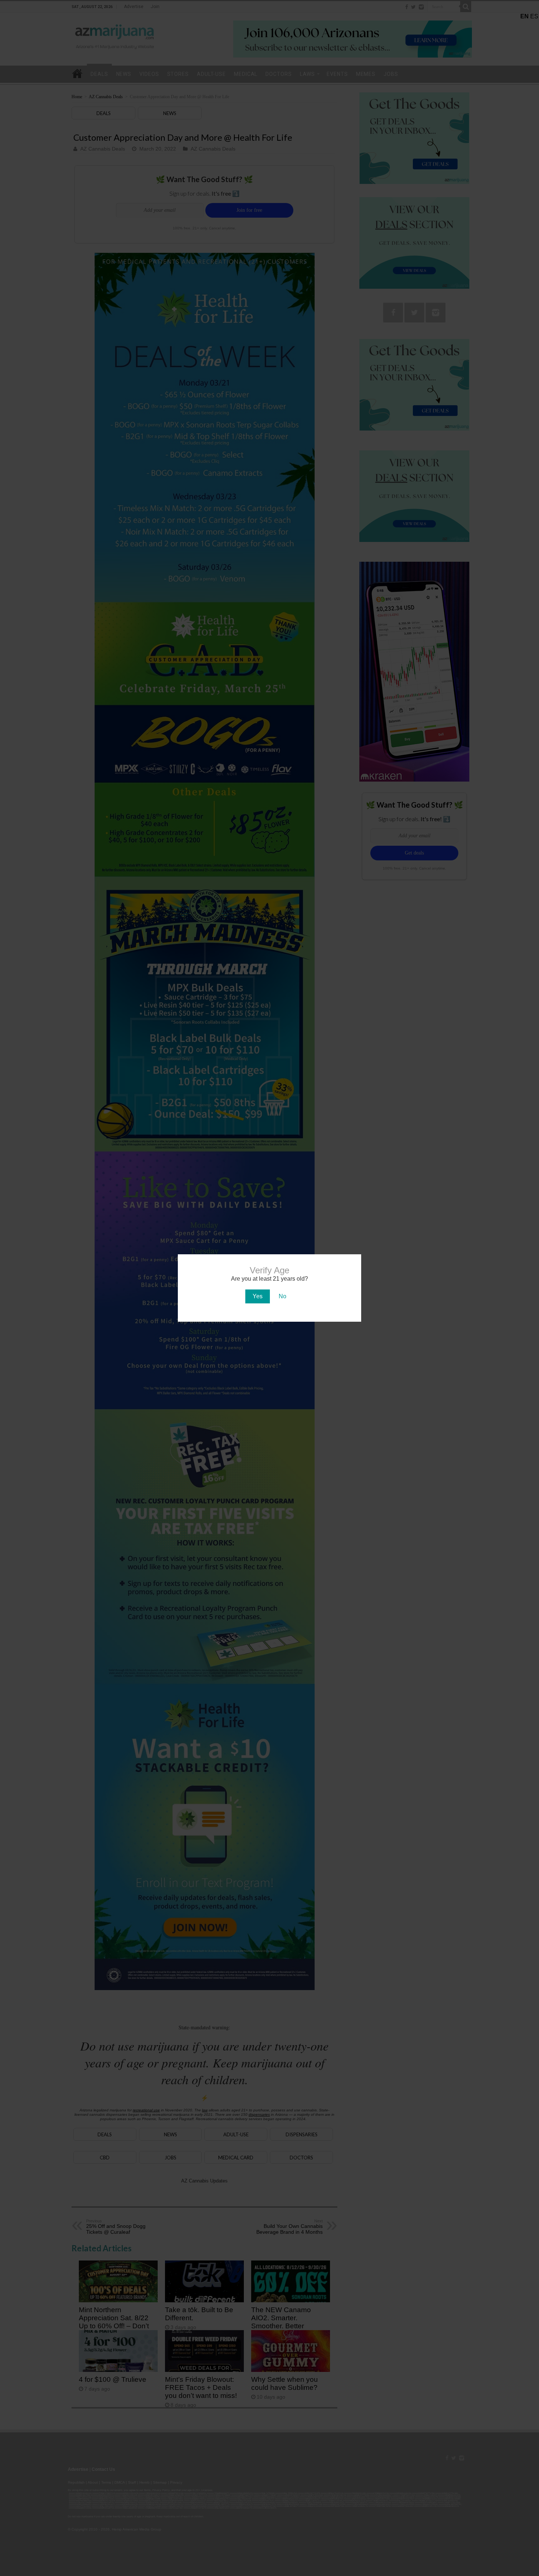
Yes (258, 1296)
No (283, 1296)
